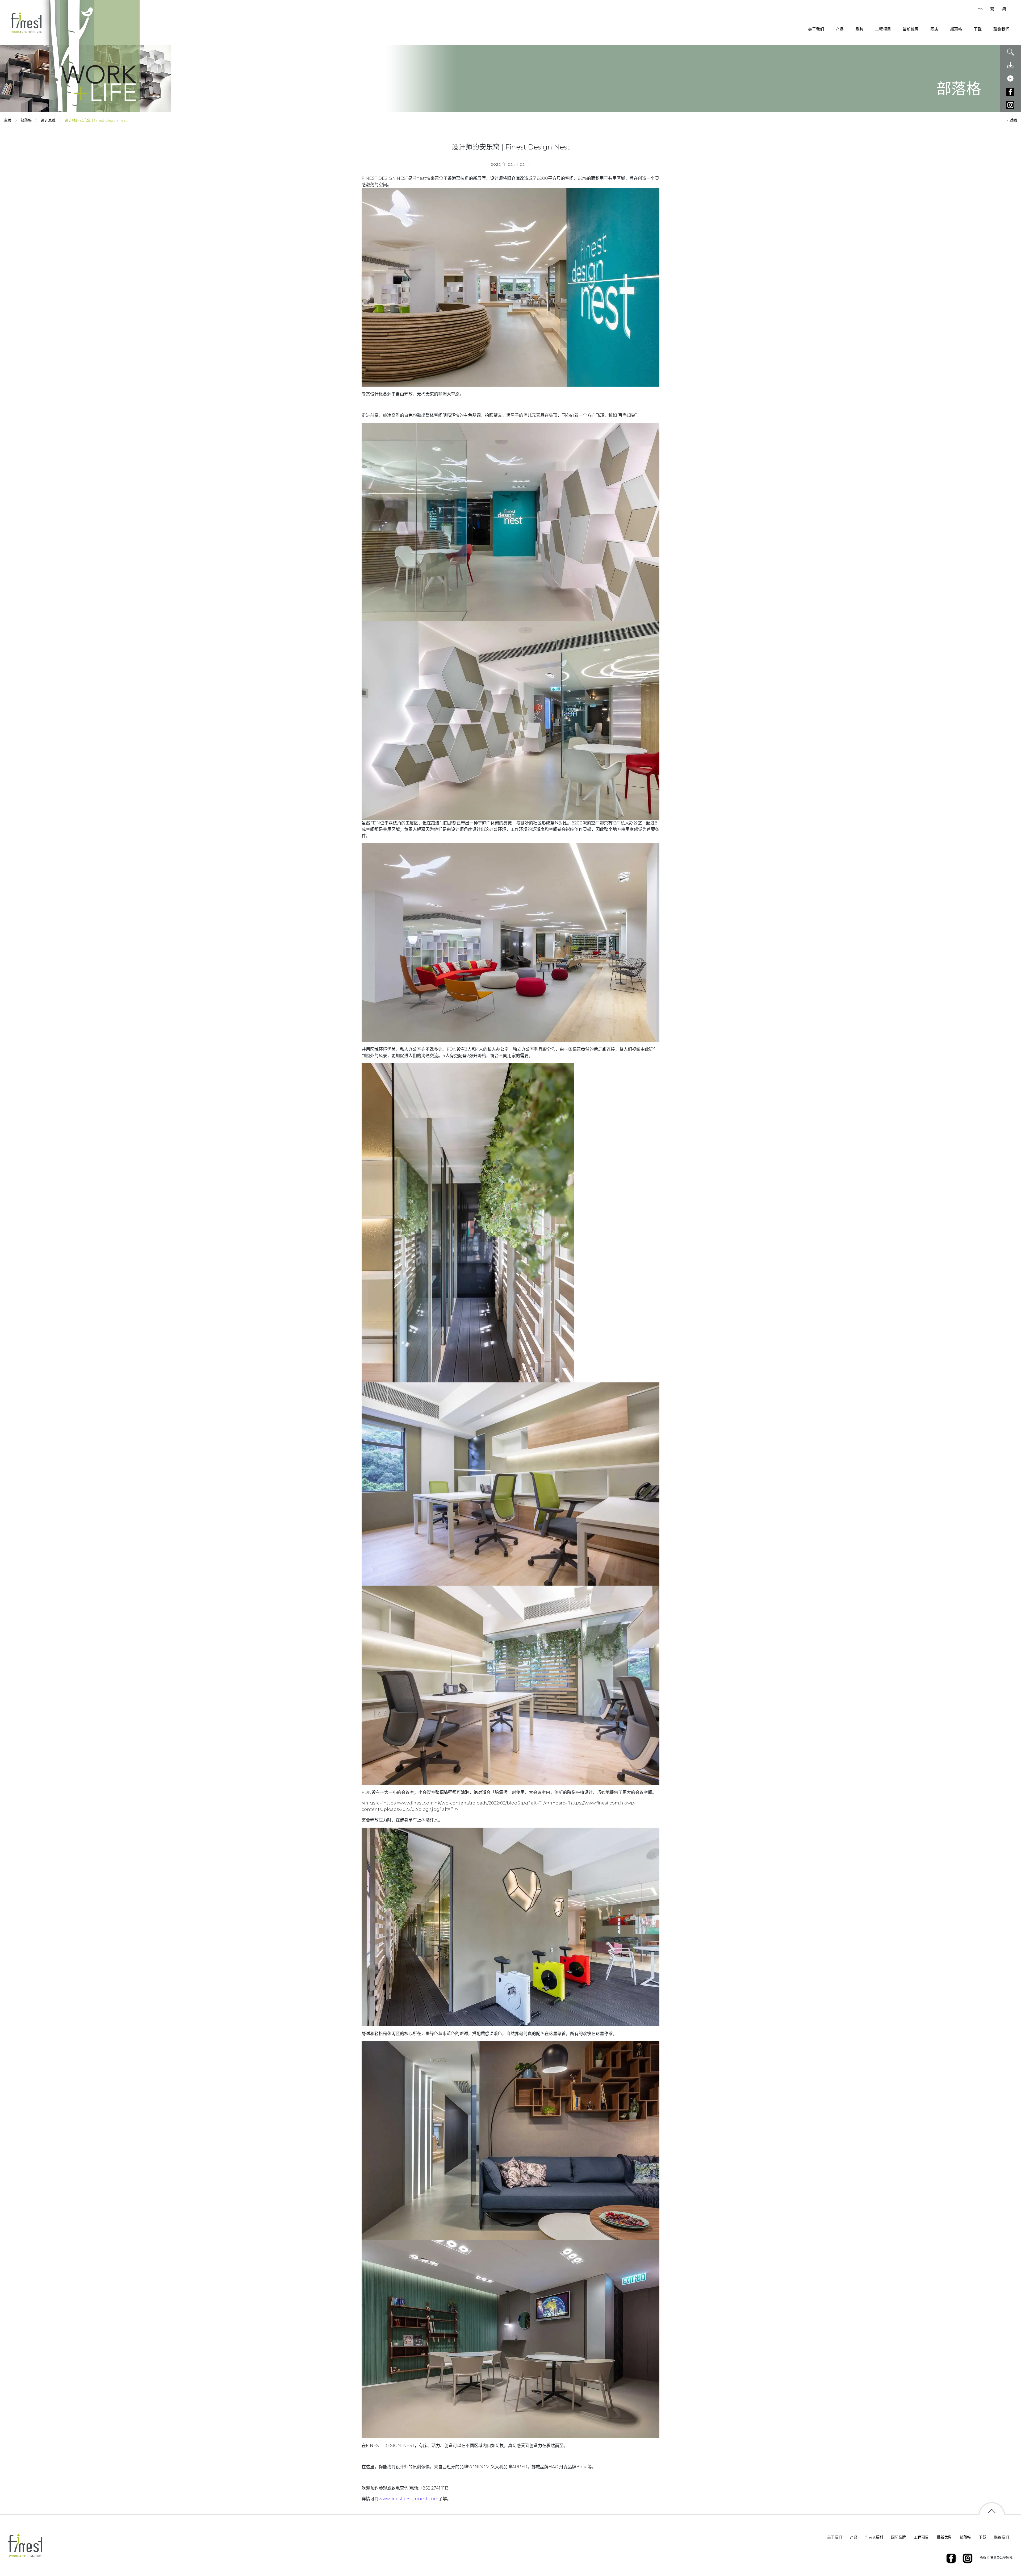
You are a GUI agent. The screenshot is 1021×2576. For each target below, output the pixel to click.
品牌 (859, 29)
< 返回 (1012, 120)
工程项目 (883, 29)
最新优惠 (911, 29)
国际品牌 (898, 2537)
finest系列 (874, 2537)
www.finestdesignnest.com (409, 2499)
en (980, 9)
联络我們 (1001, 29)
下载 (978, 29)
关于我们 (816, 29)
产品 (840, 29)
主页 (8, 120)
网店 (934, 29)
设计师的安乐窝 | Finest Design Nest (96, 120)
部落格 (956, 29)
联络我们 (1002, 2537)
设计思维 (49, 120)
